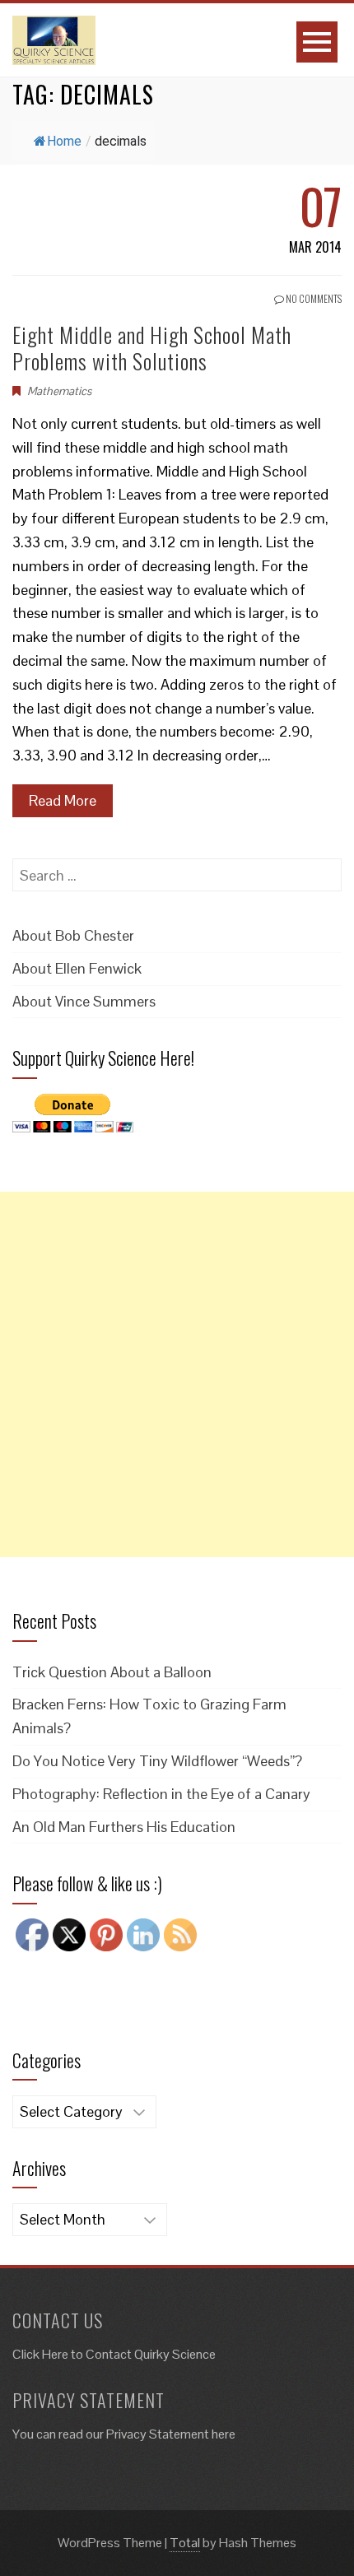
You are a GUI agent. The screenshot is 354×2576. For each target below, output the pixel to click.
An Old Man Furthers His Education (124, 1827)
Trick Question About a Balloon (112, 1672)
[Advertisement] (177, 1374)
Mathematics (59, 391)
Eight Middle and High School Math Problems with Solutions (152, 347)
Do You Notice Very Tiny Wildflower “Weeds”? (157, 1761)
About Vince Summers (84, 1001)
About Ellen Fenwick (77, 968)
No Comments (313, 298)
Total (185, 2543)
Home (64, 141)
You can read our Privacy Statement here (124, 2434)
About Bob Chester (73, 935)
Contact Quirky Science (151, 2354)
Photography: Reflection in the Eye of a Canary (161, 1794)
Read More (63, 800)
